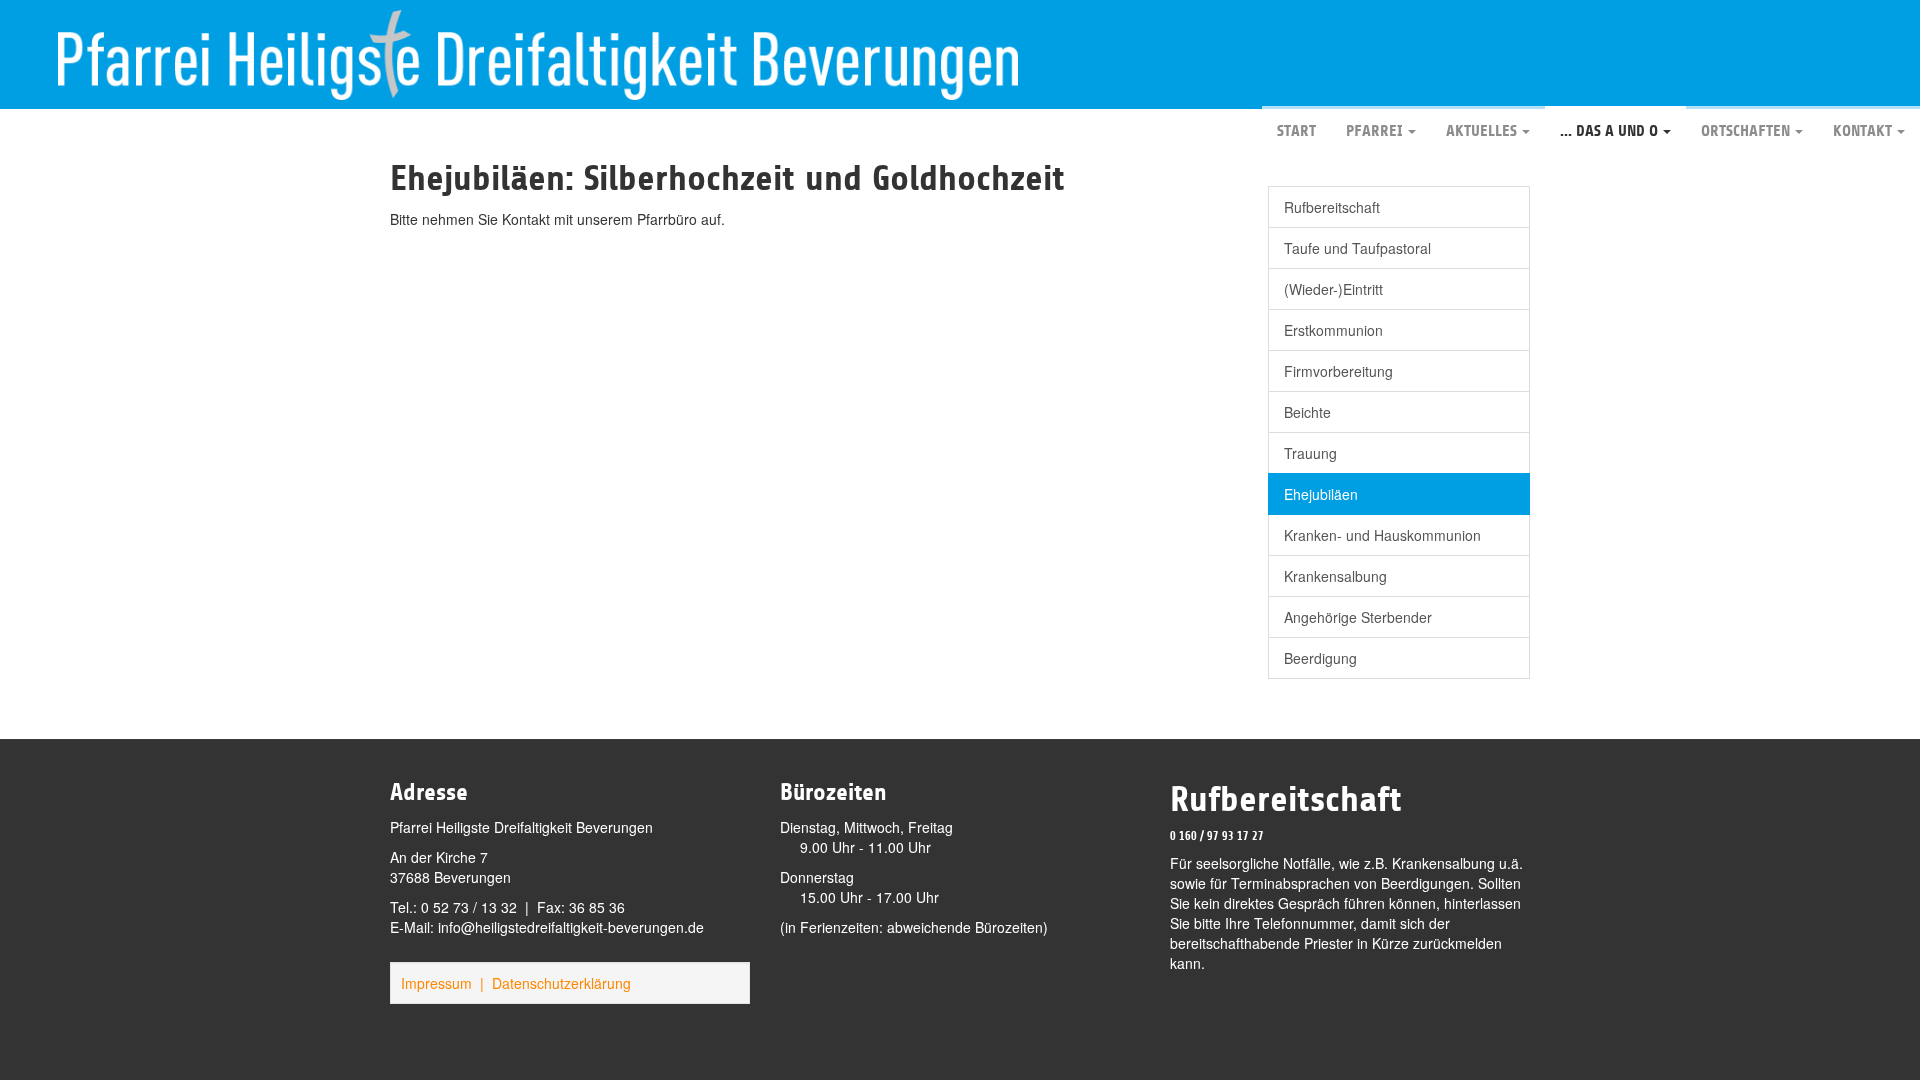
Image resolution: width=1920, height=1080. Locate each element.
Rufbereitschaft (1332, 207)
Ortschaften (1745, 131)
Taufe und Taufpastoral (1357, 248)
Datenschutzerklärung (561, 983)
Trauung (1310, 453)
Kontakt (1862, 131)
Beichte (1307, 412)
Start (1296, 131)
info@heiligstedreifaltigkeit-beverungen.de (571, 927)
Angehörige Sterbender (1358, 617)
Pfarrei (1374, 131)
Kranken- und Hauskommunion (1382, 535)
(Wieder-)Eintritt (1333, 289)
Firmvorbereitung (1338, 371)
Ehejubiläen (1321, 494)
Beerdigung (1320, 658)
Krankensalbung (1335, 576)
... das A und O (1609, 131)
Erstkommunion (1333, 330)
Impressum (436, 983)
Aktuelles (1481, 131)
